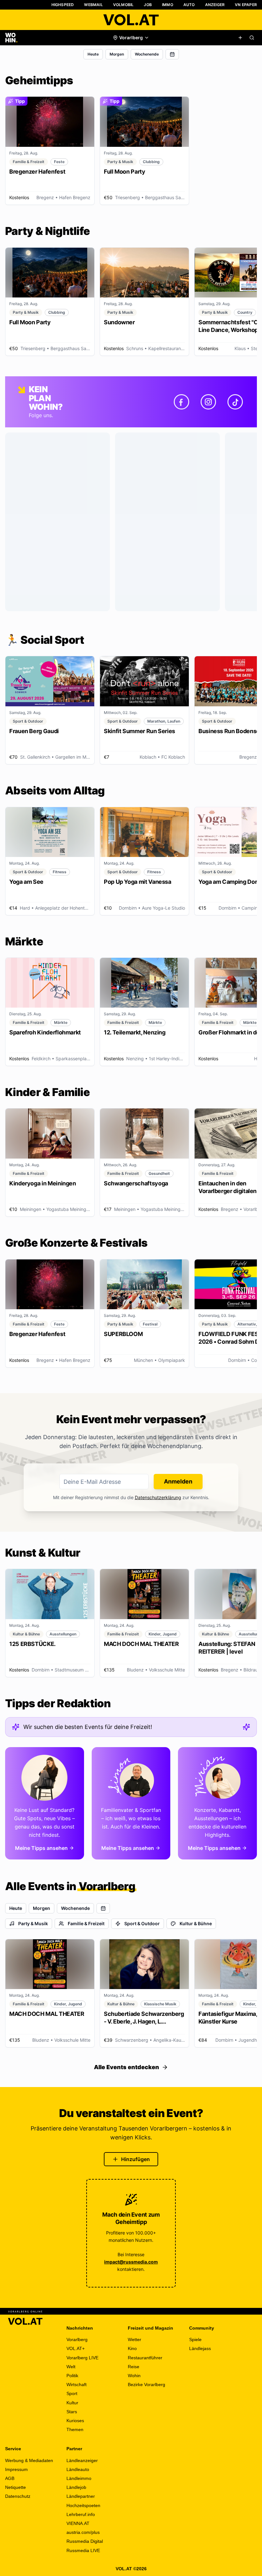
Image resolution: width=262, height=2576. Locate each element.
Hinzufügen (135, 2159)
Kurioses (75, 2421)
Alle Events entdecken (127, 2067)
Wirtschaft (77, 2384)
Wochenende (147, 54)
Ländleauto (78, 2469)
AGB (10, 2478)
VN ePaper (246, 5)
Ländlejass (200, 2348)
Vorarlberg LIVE (82, 2358)
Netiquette (15, 2487)
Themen (75, 2430)
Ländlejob (76, 2487)
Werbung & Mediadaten (29, 2460)
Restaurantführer (145, 2358)
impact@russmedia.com (131, 2262)
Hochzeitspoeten (83, 2505)
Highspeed (63, 5)
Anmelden (178, 1481)
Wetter (135, 2339)
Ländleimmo (79, 2478)
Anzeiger (215, 5)
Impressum (16, 2469)
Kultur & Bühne (196, 1923)
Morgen (117, 54)
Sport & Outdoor (142, 1923)
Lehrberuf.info (81, 2514)
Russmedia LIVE (83, 2550)
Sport (72, 2393)
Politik (72, 2376)
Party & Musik (33, 1923)
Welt (71, 2367)
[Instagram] (208, 402)
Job (148, 5)
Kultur (72, 2403)
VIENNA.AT (78, 2523)
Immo (168, 5)
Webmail (93, 5)
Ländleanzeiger (82, 2460)
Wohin (134, 2376)
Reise (134, 2367)
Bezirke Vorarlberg (146, 2384)
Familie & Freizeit (86, 1923)
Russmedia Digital (85, 2541)
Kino (132, 2348)
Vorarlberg (77, 2339)
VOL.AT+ (76, 2348)
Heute (93, 54)
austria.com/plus (83, 2532)
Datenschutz (18, 2496)
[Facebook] (181, 402)
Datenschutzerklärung (158, 1497)
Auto (189, 5)
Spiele (195, 2339)
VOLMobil (123, 5)
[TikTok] (235, 402)
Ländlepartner (81, 2496)
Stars (72, 2412)
